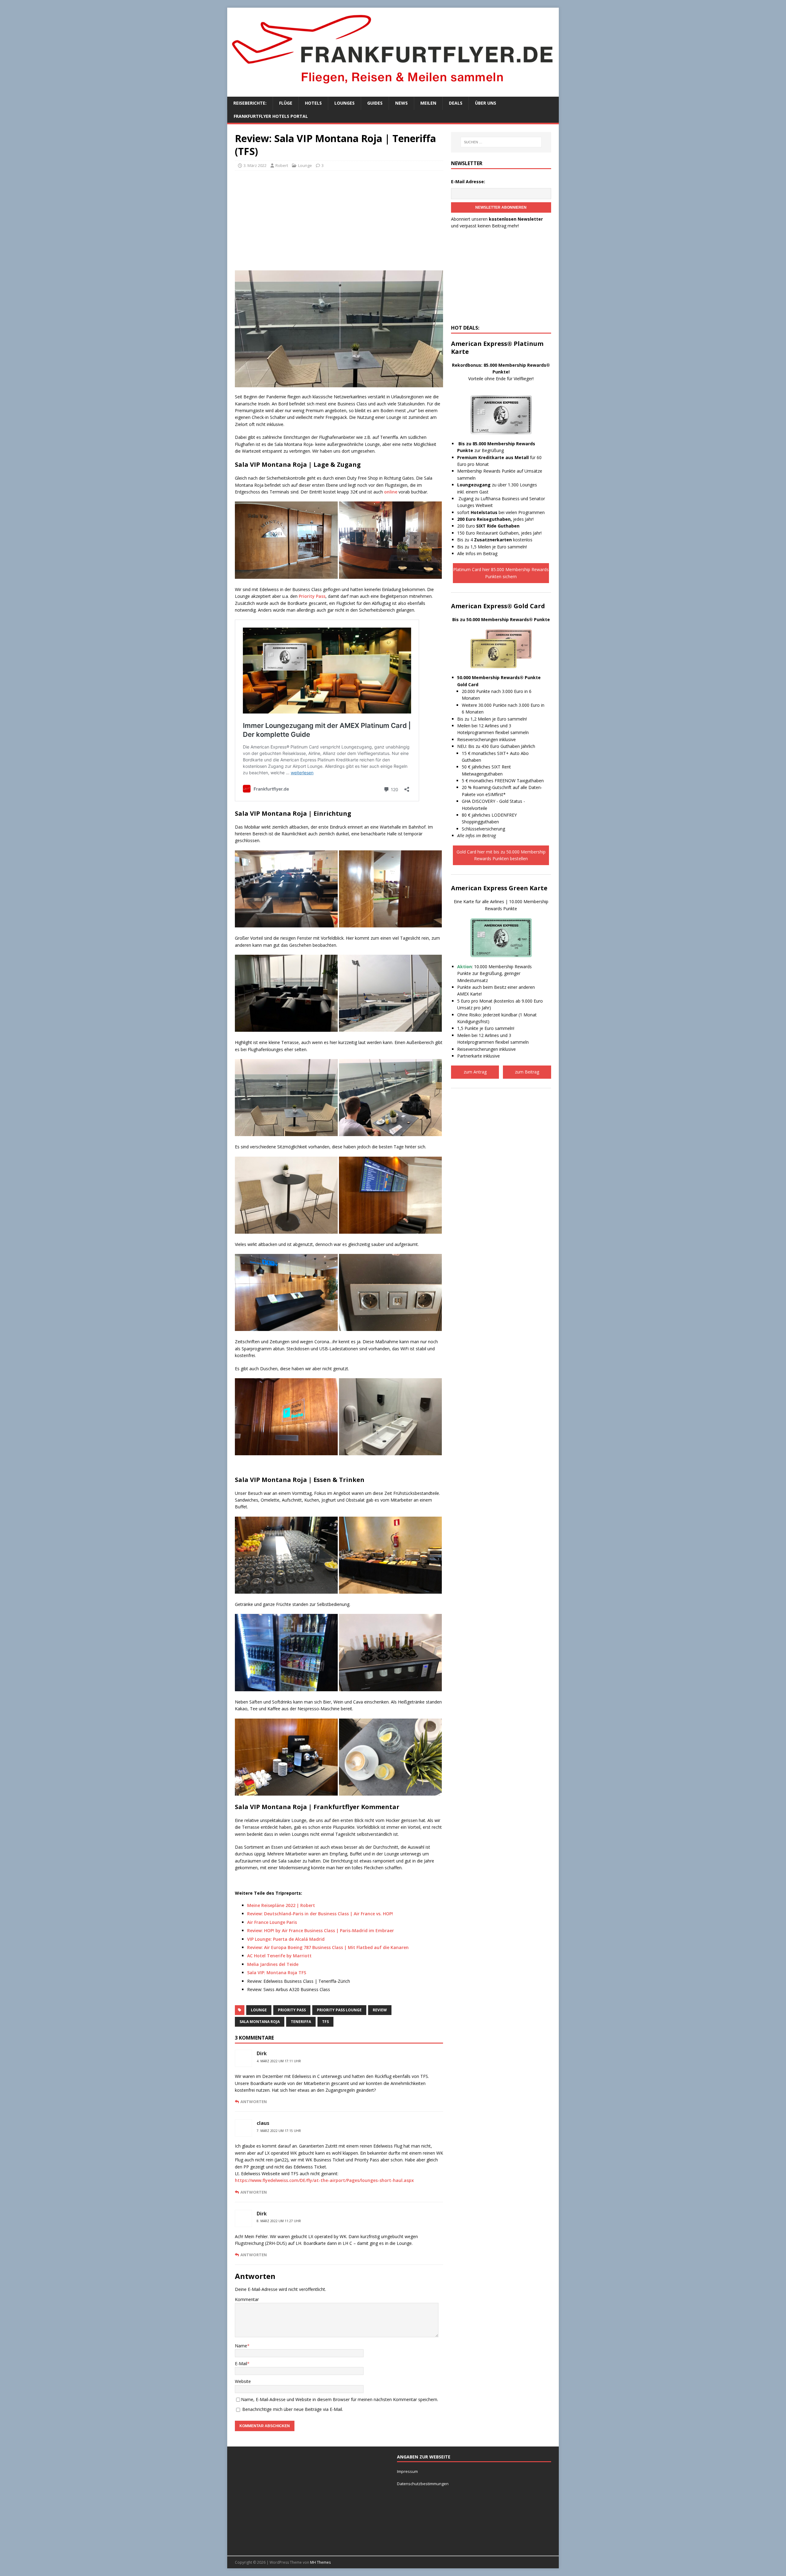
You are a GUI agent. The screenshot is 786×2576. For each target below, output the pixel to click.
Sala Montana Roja (260, 2022)
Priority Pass (312, 596)
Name (241, 2346)
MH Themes (320, 2562)
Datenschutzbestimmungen (423, 2484)
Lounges (344, 103)
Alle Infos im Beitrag (477, 553)
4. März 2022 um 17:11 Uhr (279, 2061)
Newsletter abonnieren (501, 207)
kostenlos (503, 540)
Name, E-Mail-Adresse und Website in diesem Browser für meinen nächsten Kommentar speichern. (340, 2399)
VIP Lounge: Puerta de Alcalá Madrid (286, 1939)
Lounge (305, 165)
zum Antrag (475, 1072)
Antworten (254, 2102)
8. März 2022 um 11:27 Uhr (279, 2221)
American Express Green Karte (499, 888)
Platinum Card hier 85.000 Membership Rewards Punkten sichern (501, 573)
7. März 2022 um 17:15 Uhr (279, 2131)
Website (243, 2381)
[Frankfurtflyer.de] (393, 87)
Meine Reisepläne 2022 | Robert (281, 1905)
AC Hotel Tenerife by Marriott (279, 1956)
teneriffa (301, 2022)
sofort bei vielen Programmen (501, 512)
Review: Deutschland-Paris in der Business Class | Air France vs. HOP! (320, 1914)
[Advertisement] (339, 220)
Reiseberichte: (250, 103)
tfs (325, 2022)
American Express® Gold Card (498, 606)
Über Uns (486, 103)
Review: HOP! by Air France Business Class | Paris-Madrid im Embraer (321, 1930)
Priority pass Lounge (339, 2010)
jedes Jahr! (495, 519)
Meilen (428, 103)
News (401, 103)
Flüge (286, 103)
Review (380, 2010)
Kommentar (247, 2299)
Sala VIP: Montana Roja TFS (277, 1973)
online (391, 492)
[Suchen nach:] (501, 142)
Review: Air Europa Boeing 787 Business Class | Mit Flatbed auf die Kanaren (328, 1947)
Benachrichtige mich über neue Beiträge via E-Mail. (293, 2409)
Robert (282, 165)
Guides (375, 103)
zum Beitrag (527, 1072)
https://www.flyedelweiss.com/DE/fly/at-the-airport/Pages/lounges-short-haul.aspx (324, 2180)
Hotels (313, 103)
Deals (456, 103)
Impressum (407, 2471)
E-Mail (241, 2363)
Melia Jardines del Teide (273, 1964)
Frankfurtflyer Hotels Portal (271, 116)
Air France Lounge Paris (272, 1922)
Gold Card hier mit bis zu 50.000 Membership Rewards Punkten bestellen (501, 855)
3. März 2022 (255, 165)
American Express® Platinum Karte (497, 348)
